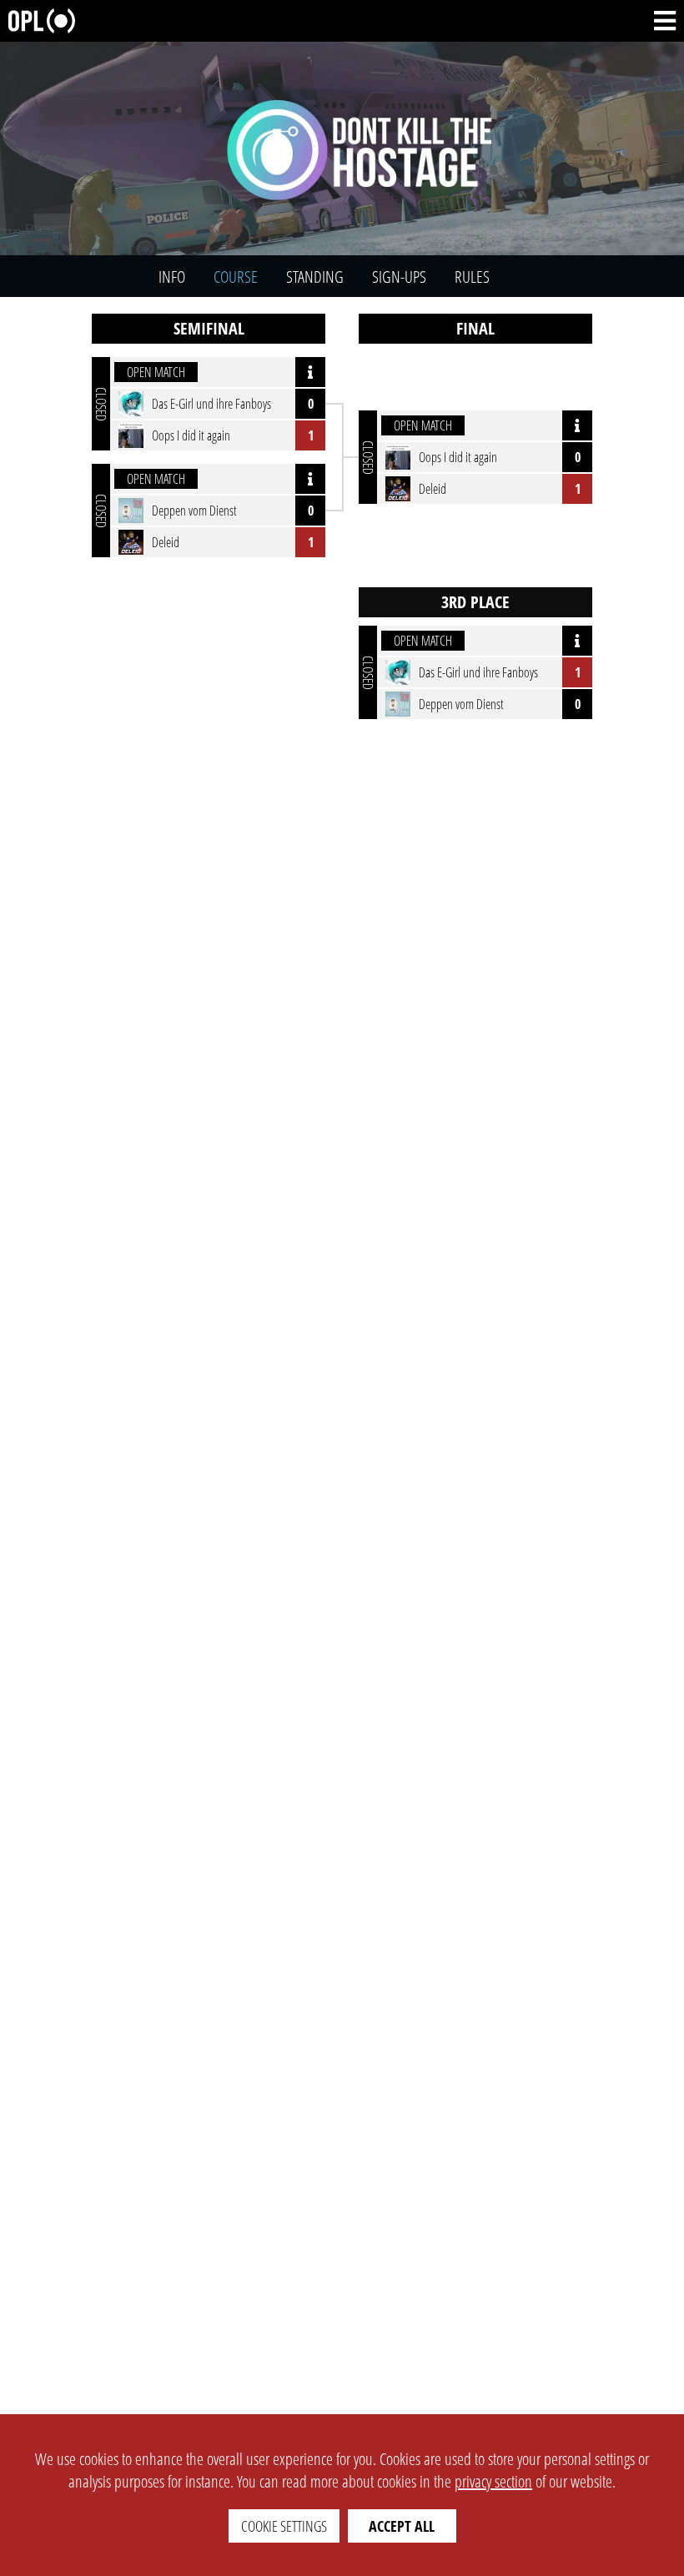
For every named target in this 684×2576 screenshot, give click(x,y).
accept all (402, 2526)
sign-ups (399, 277)
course (236, 277)
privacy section (493, 2481)
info (172, 277)
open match (156, 372)
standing (315, 277)
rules (472, 277)
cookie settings (284, 2526)
